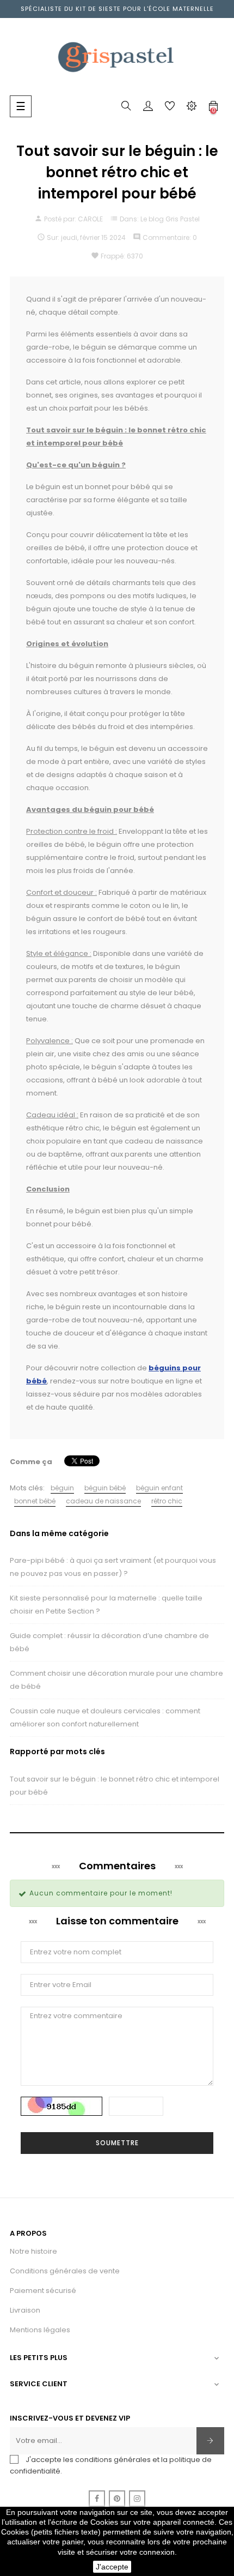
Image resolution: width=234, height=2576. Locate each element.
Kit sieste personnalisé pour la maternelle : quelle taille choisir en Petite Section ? (106, 1605)
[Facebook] (97, 2499)
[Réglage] (192, 108)
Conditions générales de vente (65, 2271)
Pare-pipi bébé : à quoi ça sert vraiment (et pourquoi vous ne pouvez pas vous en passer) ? (113, 1567)
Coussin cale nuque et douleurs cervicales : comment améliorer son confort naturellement (105, 1717)
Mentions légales (40, 2330)
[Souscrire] (210, 2441)
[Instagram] (137, 2499)
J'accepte (112, 2567)
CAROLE (90, 219)
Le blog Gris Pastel (170, 219)
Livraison (25, 2310)
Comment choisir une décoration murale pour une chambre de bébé (116, 1680)
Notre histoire (33, 2251)
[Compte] (148, 108)
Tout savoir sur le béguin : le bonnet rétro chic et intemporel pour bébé (115, 1786)
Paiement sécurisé (43, 2291)
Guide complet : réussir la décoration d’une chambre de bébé (109, 1642)
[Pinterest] (117, 2499)
